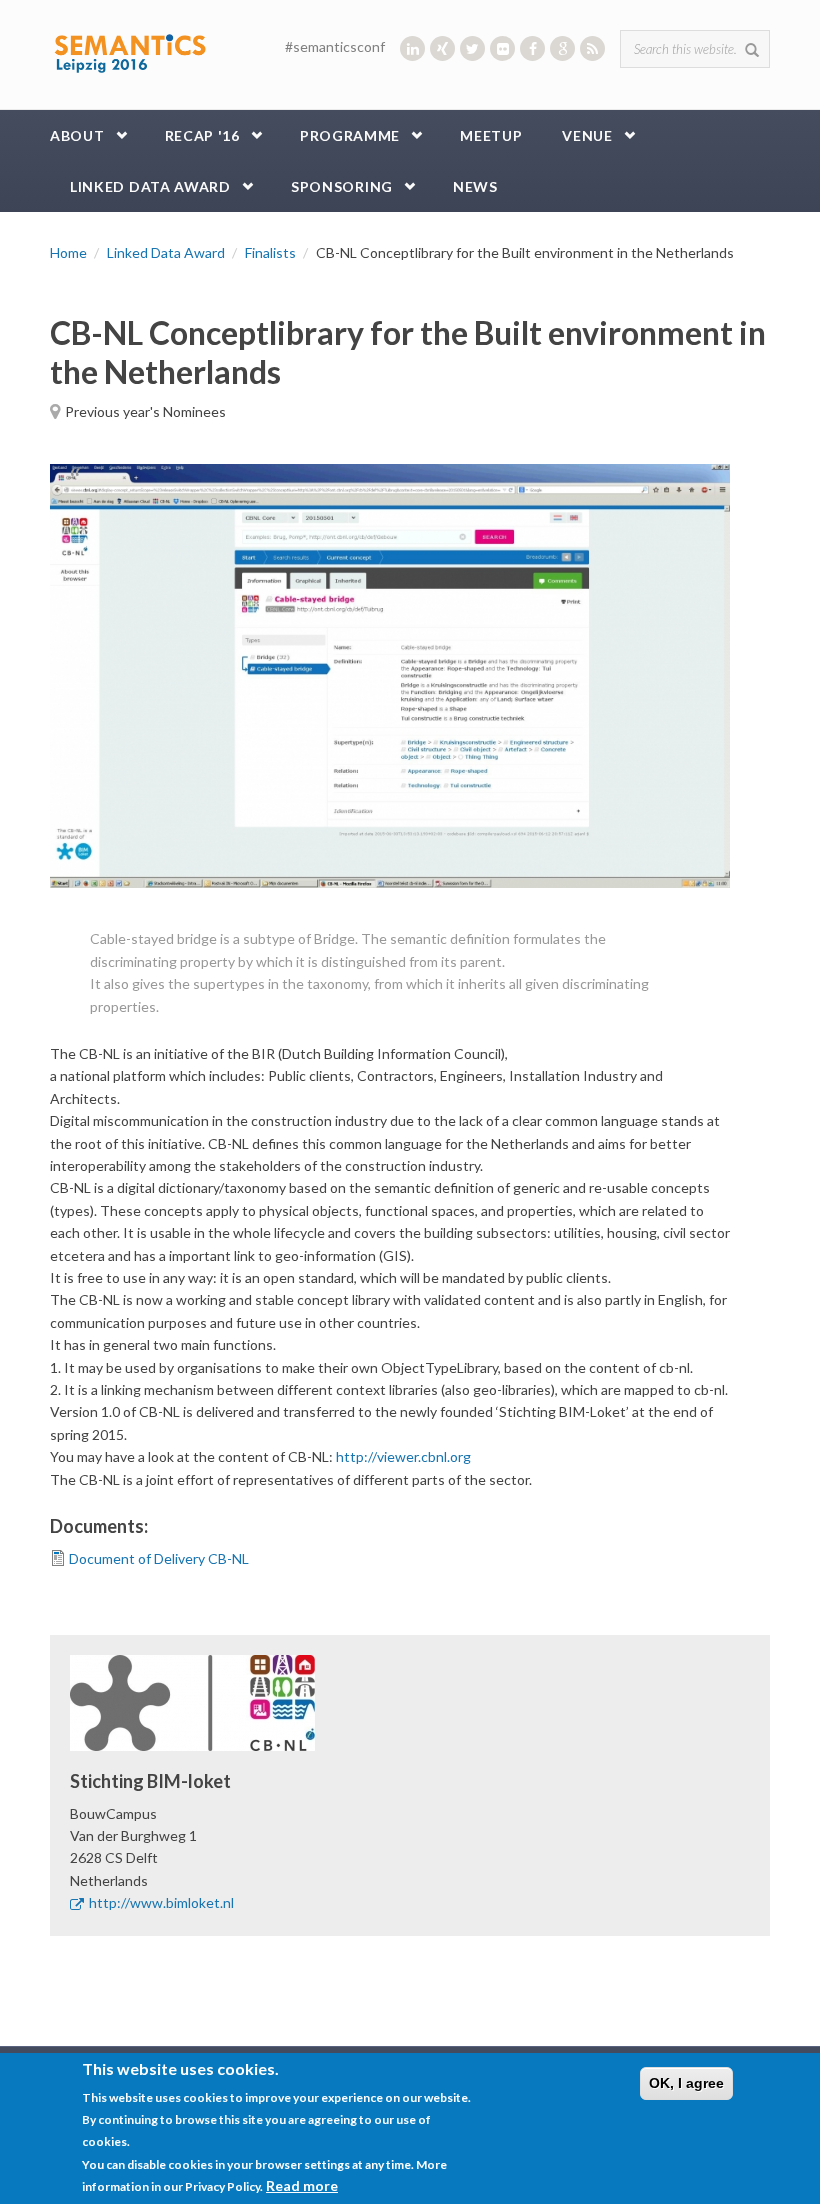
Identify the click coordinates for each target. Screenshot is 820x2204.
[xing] (442, 48)
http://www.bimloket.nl (161, 1902)
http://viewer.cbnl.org (403, 1456)
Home (68, 252)
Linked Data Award (150, 186)
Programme (350, 135)
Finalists (270, 252)
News (475, 186)
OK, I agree (686, 2083)
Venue (587, 135)
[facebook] (532, 48)
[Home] (130, 49)
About (77, 135)
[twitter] (472, 48)
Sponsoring (342, 186)
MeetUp (491, 135)
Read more (302, 2185)
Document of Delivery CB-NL (159, 1558)
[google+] (562, 48)
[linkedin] (412, 48)
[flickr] (502, 48)
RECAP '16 (202, 135)
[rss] (592, 48)
